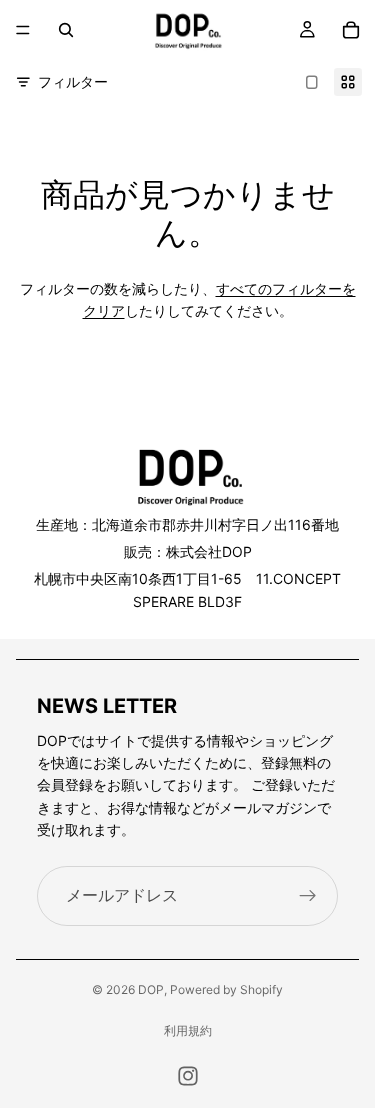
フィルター (73, 81)
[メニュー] (23, 30)
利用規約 (188, 1030)
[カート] (351, 30)
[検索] (66, 30)
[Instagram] (188, 1076)
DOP (151, 989)
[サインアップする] (308, 896)
